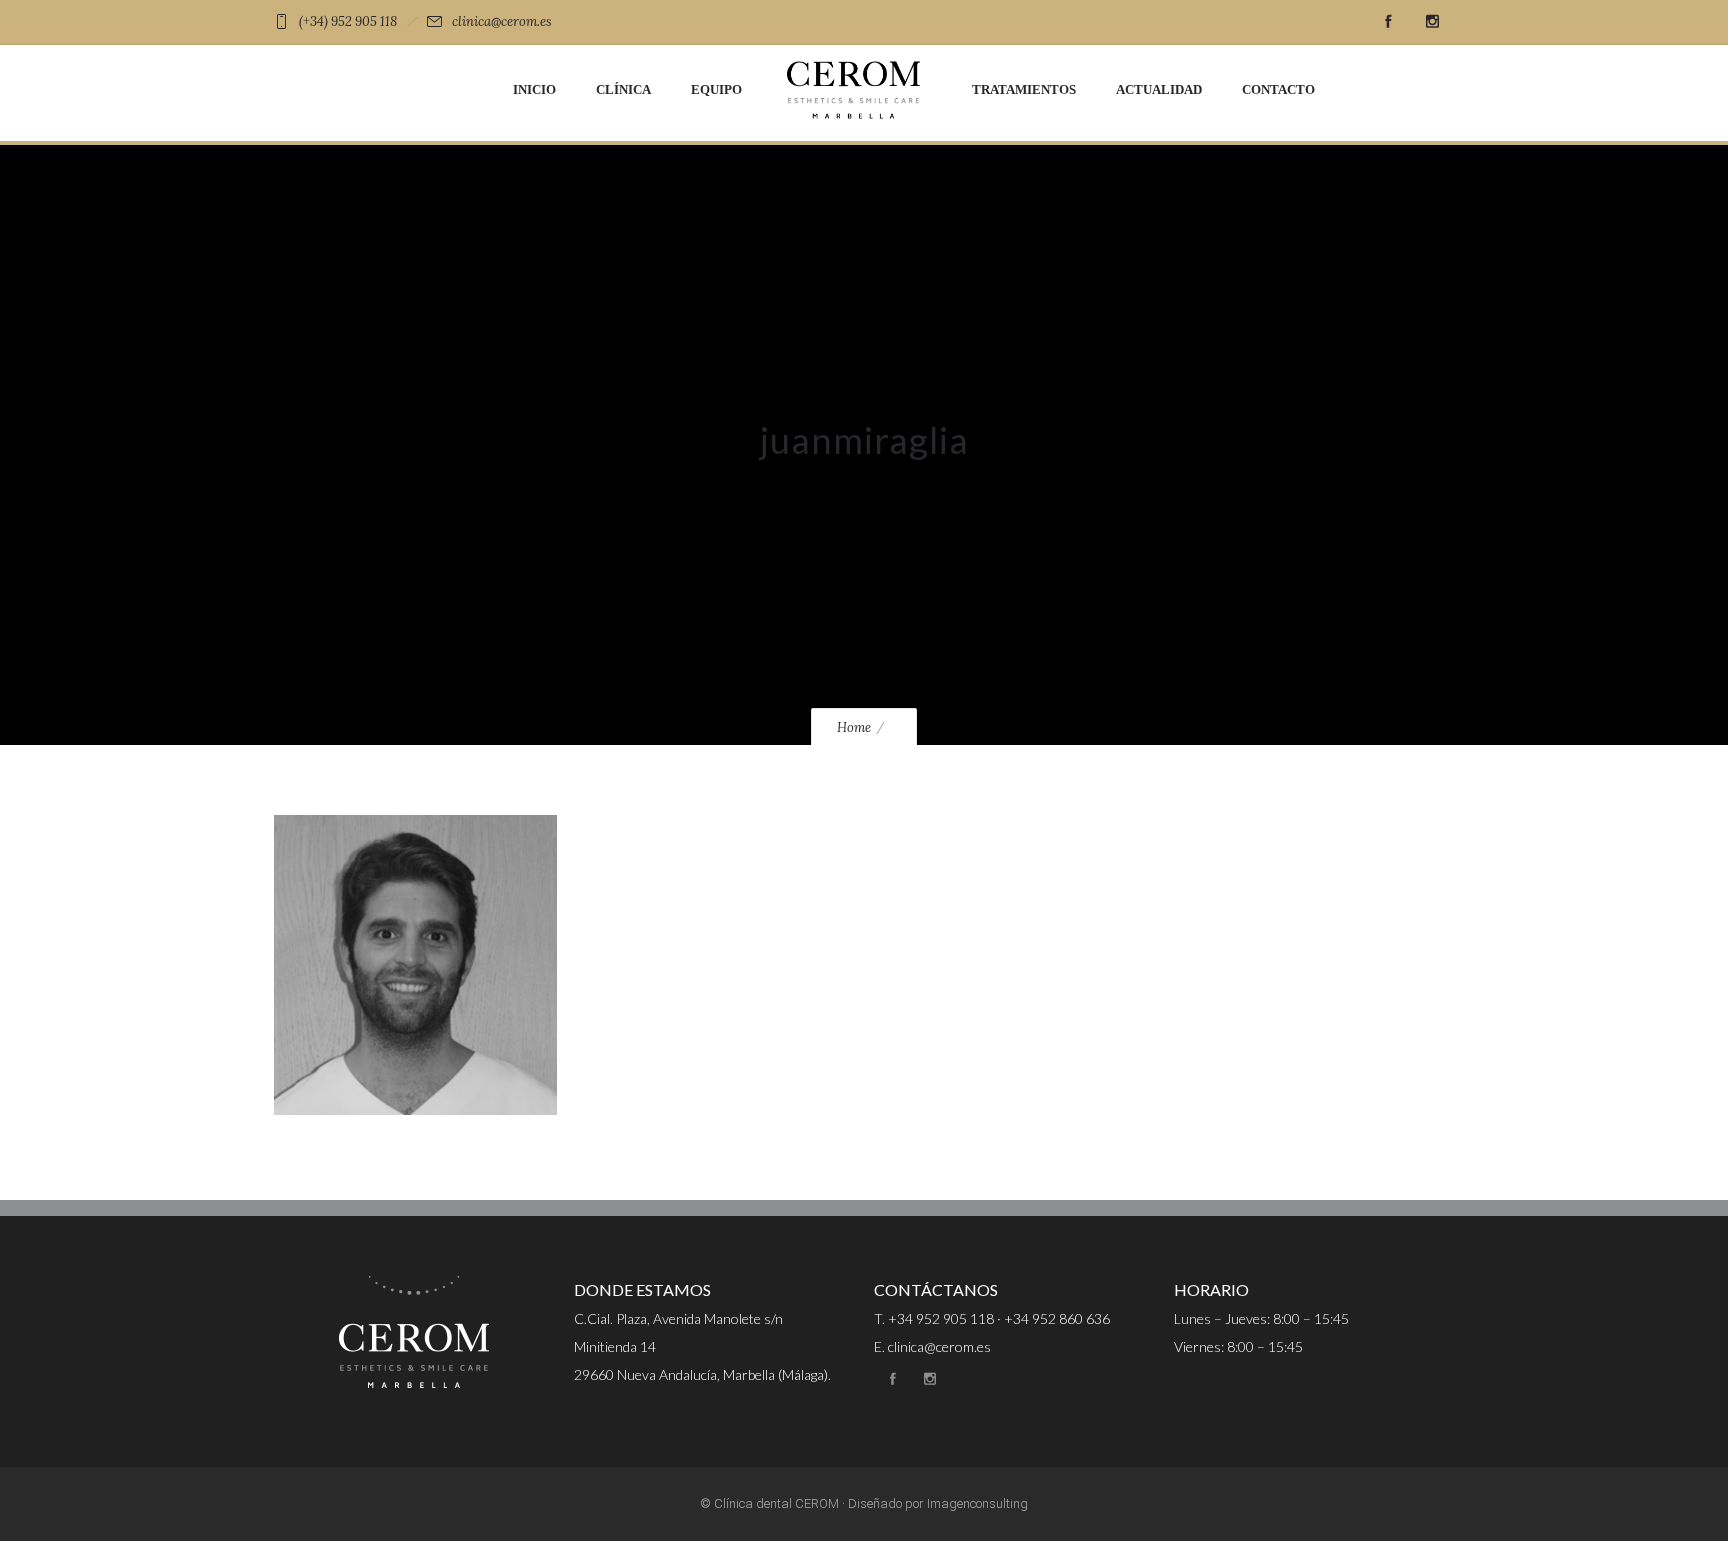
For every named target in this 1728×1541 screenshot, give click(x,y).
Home (854, 727)
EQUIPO (716, 89)
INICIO (534, 89)
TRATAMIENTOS (1024, 89)
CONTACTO (1278, 89)
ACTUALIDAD (1159, 89)
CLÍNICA (623, 89)
